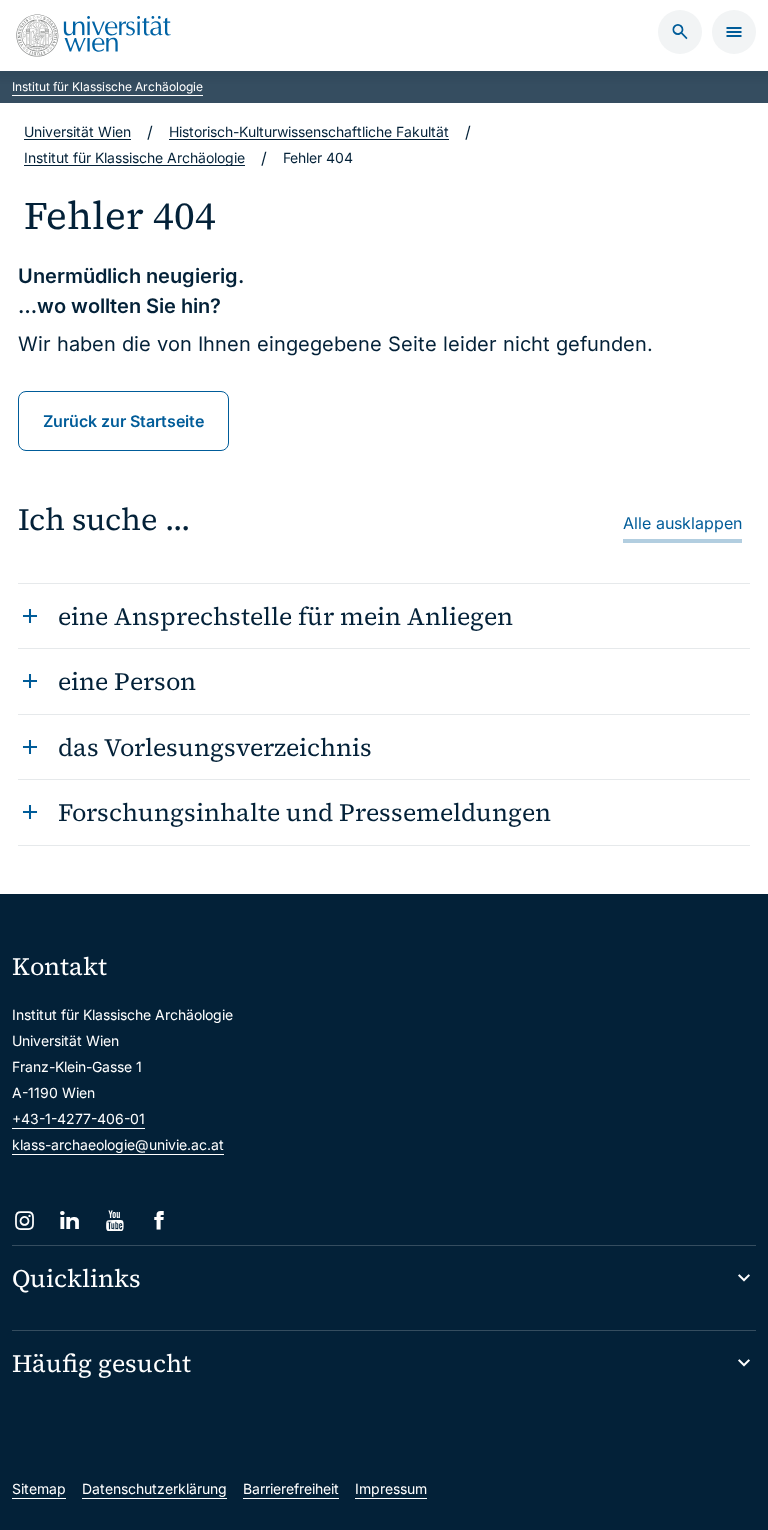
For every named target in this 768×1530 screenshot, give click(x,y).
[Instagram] (24, 1220)
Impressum (391, 1488)
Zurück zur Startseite (123, 421)
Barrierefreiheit (291, 1488)
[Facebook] (159, 1220)
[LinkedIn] (69, 1220)
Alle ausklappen (682, 523)
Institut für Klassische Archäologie (107, 86)
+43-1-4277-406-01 (78, 1118)
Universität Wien (77, 131)
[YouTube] (114, 1220)
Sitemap (39, 1488)
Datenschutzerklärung (154, 1488)
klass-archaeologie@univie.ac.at (118, 1144)
